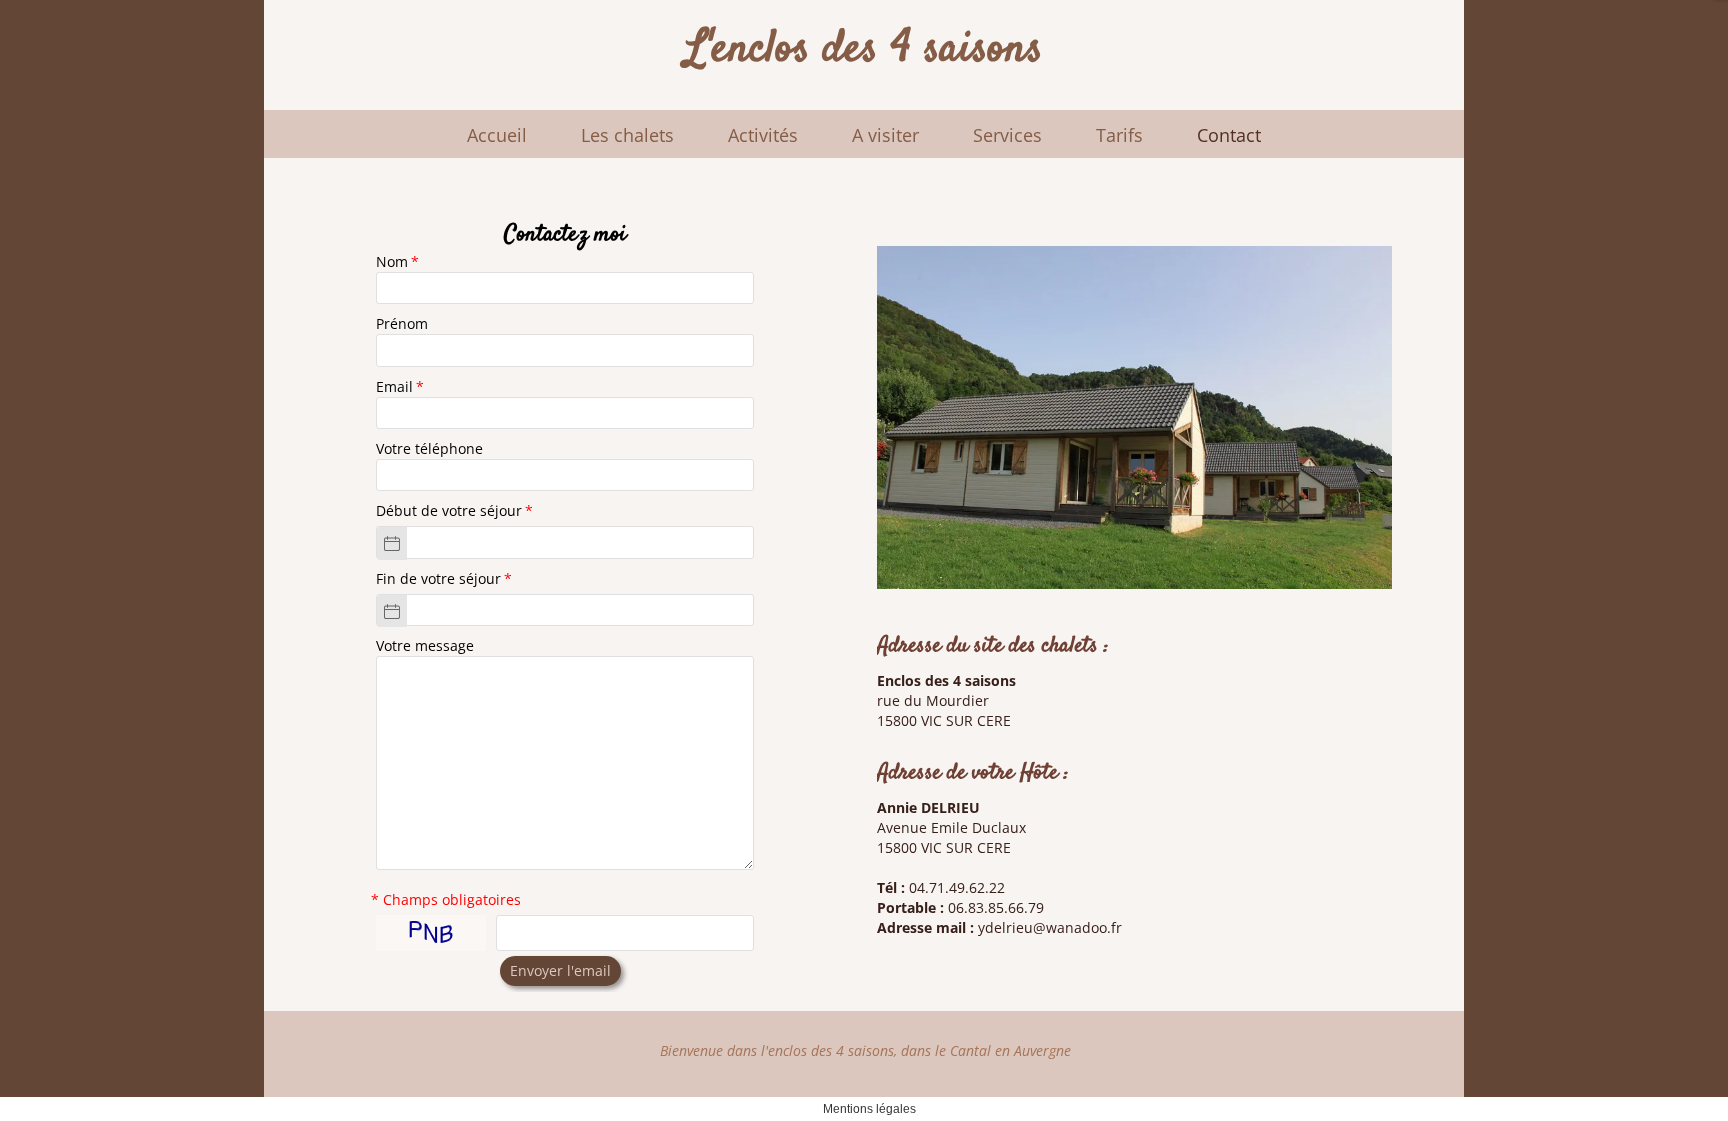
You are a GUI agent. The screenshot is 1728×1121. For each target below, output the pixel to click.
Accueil (497, 135)
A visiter (885, 135)
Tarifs (1119, 135)
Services (1007, 135)
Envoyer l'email (560, 970)
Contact (1229, 135)
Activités (763, 135)
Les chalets (627, 135)
